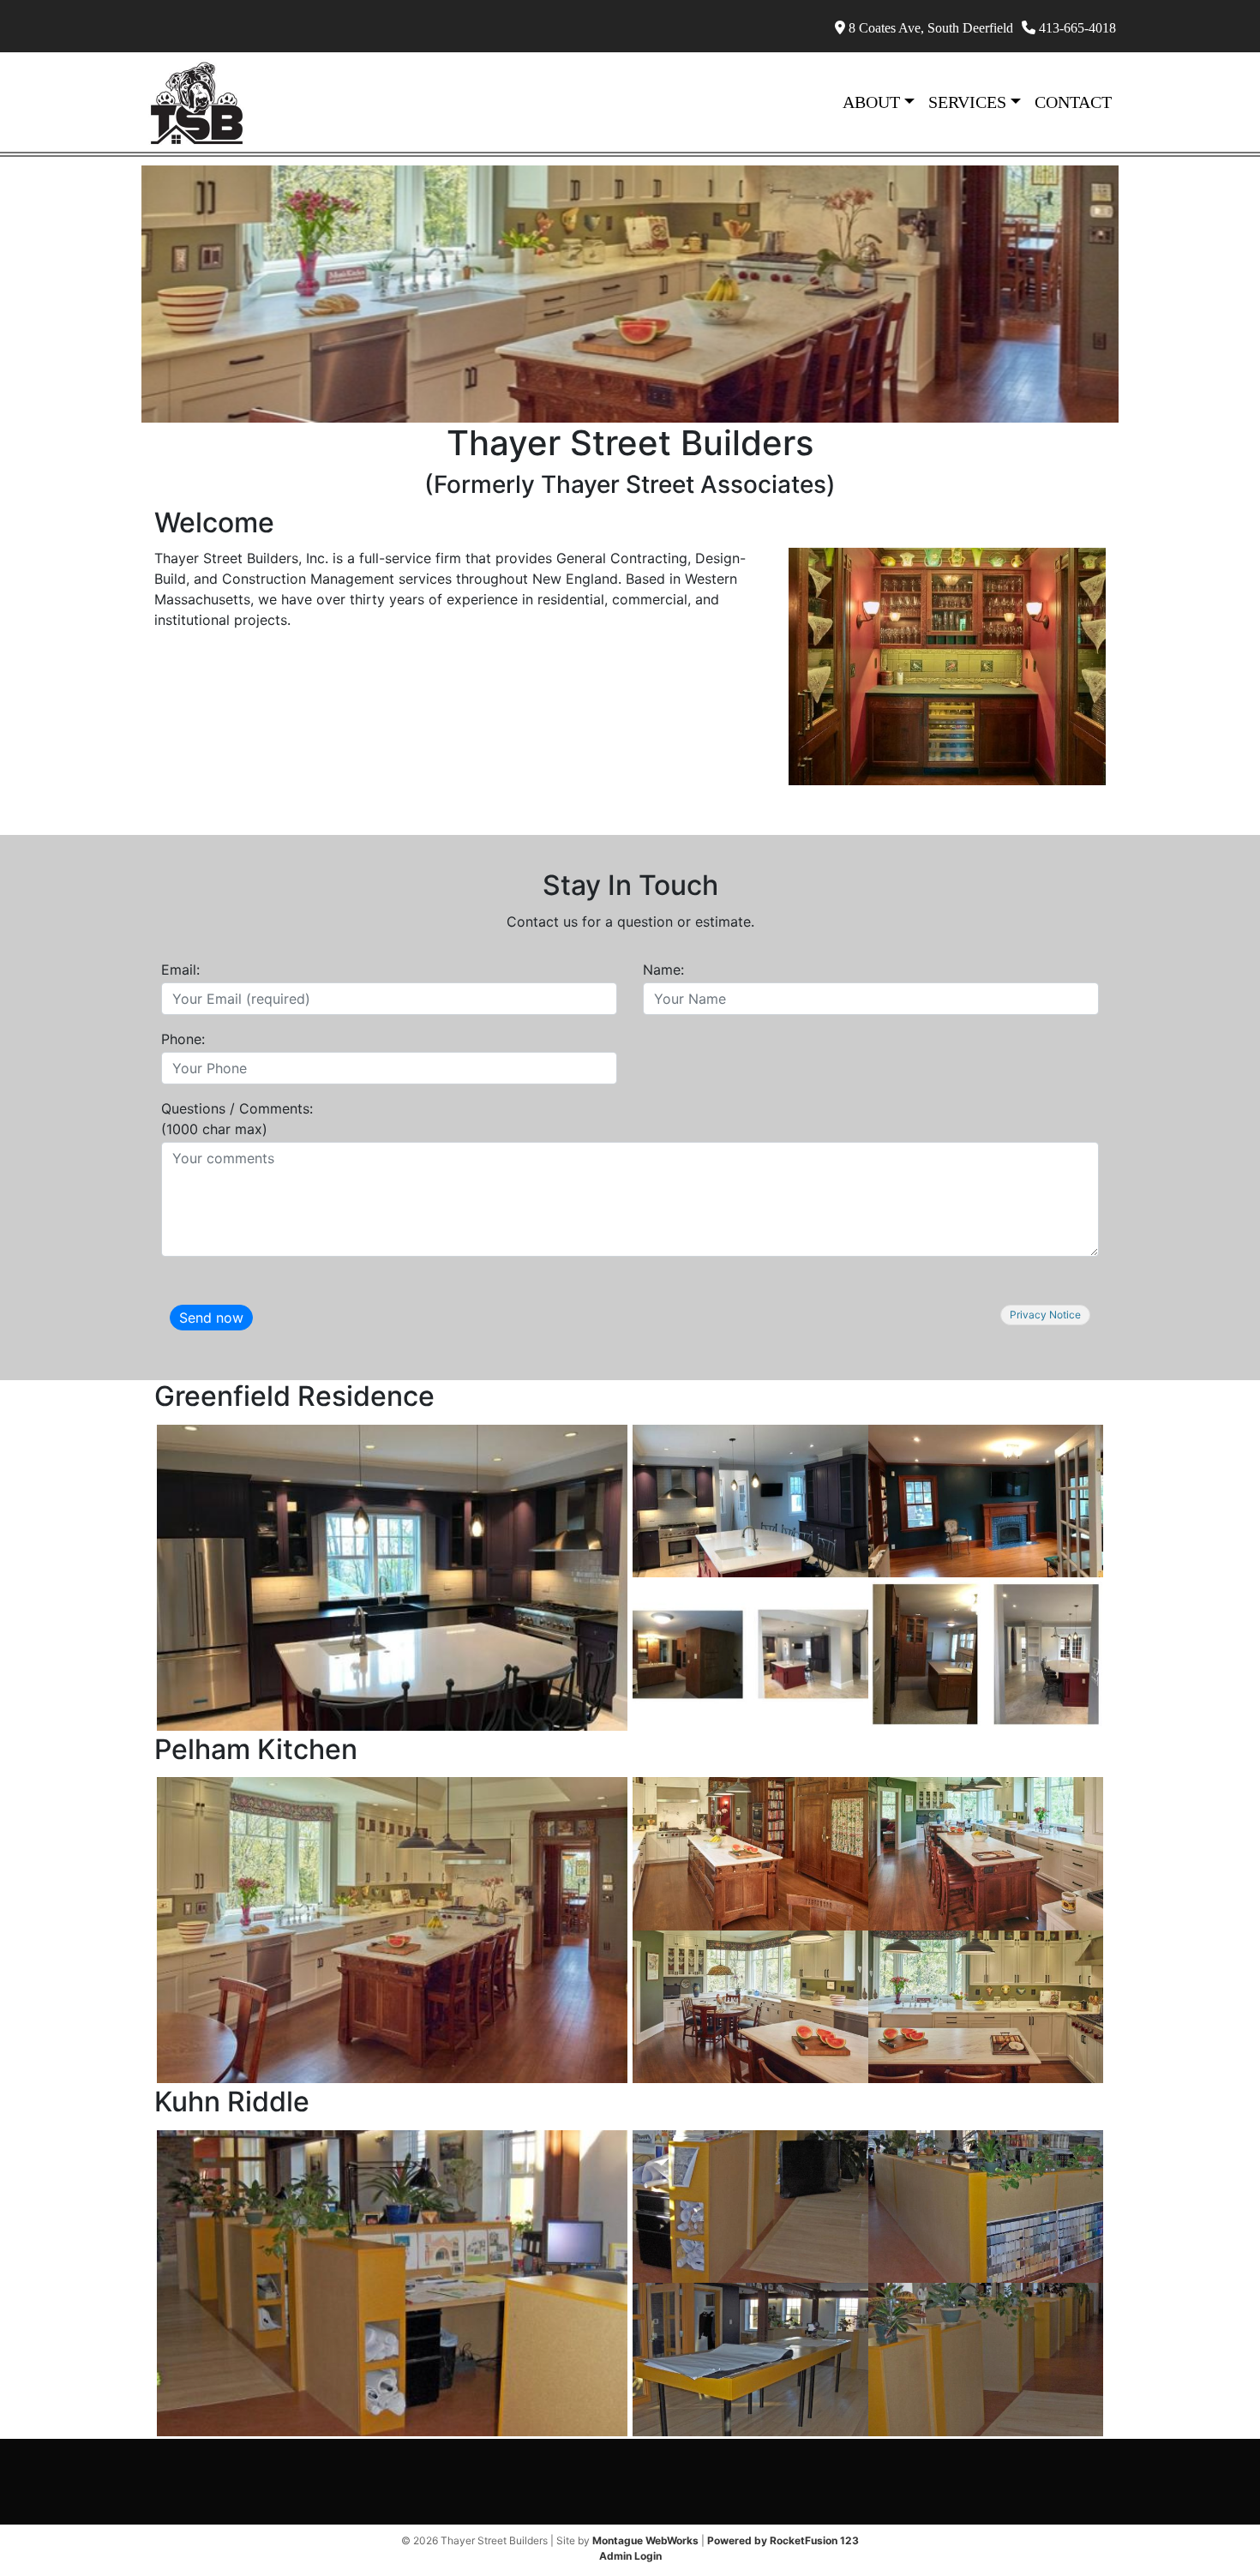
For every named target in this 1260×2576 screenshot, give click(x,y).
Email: (180, 970)
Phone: (183, 1039)
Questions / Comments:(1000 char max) (237, 1119)
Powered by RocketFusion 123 (783, 2540)
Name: (663, 970)
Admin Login (630, 2556)
